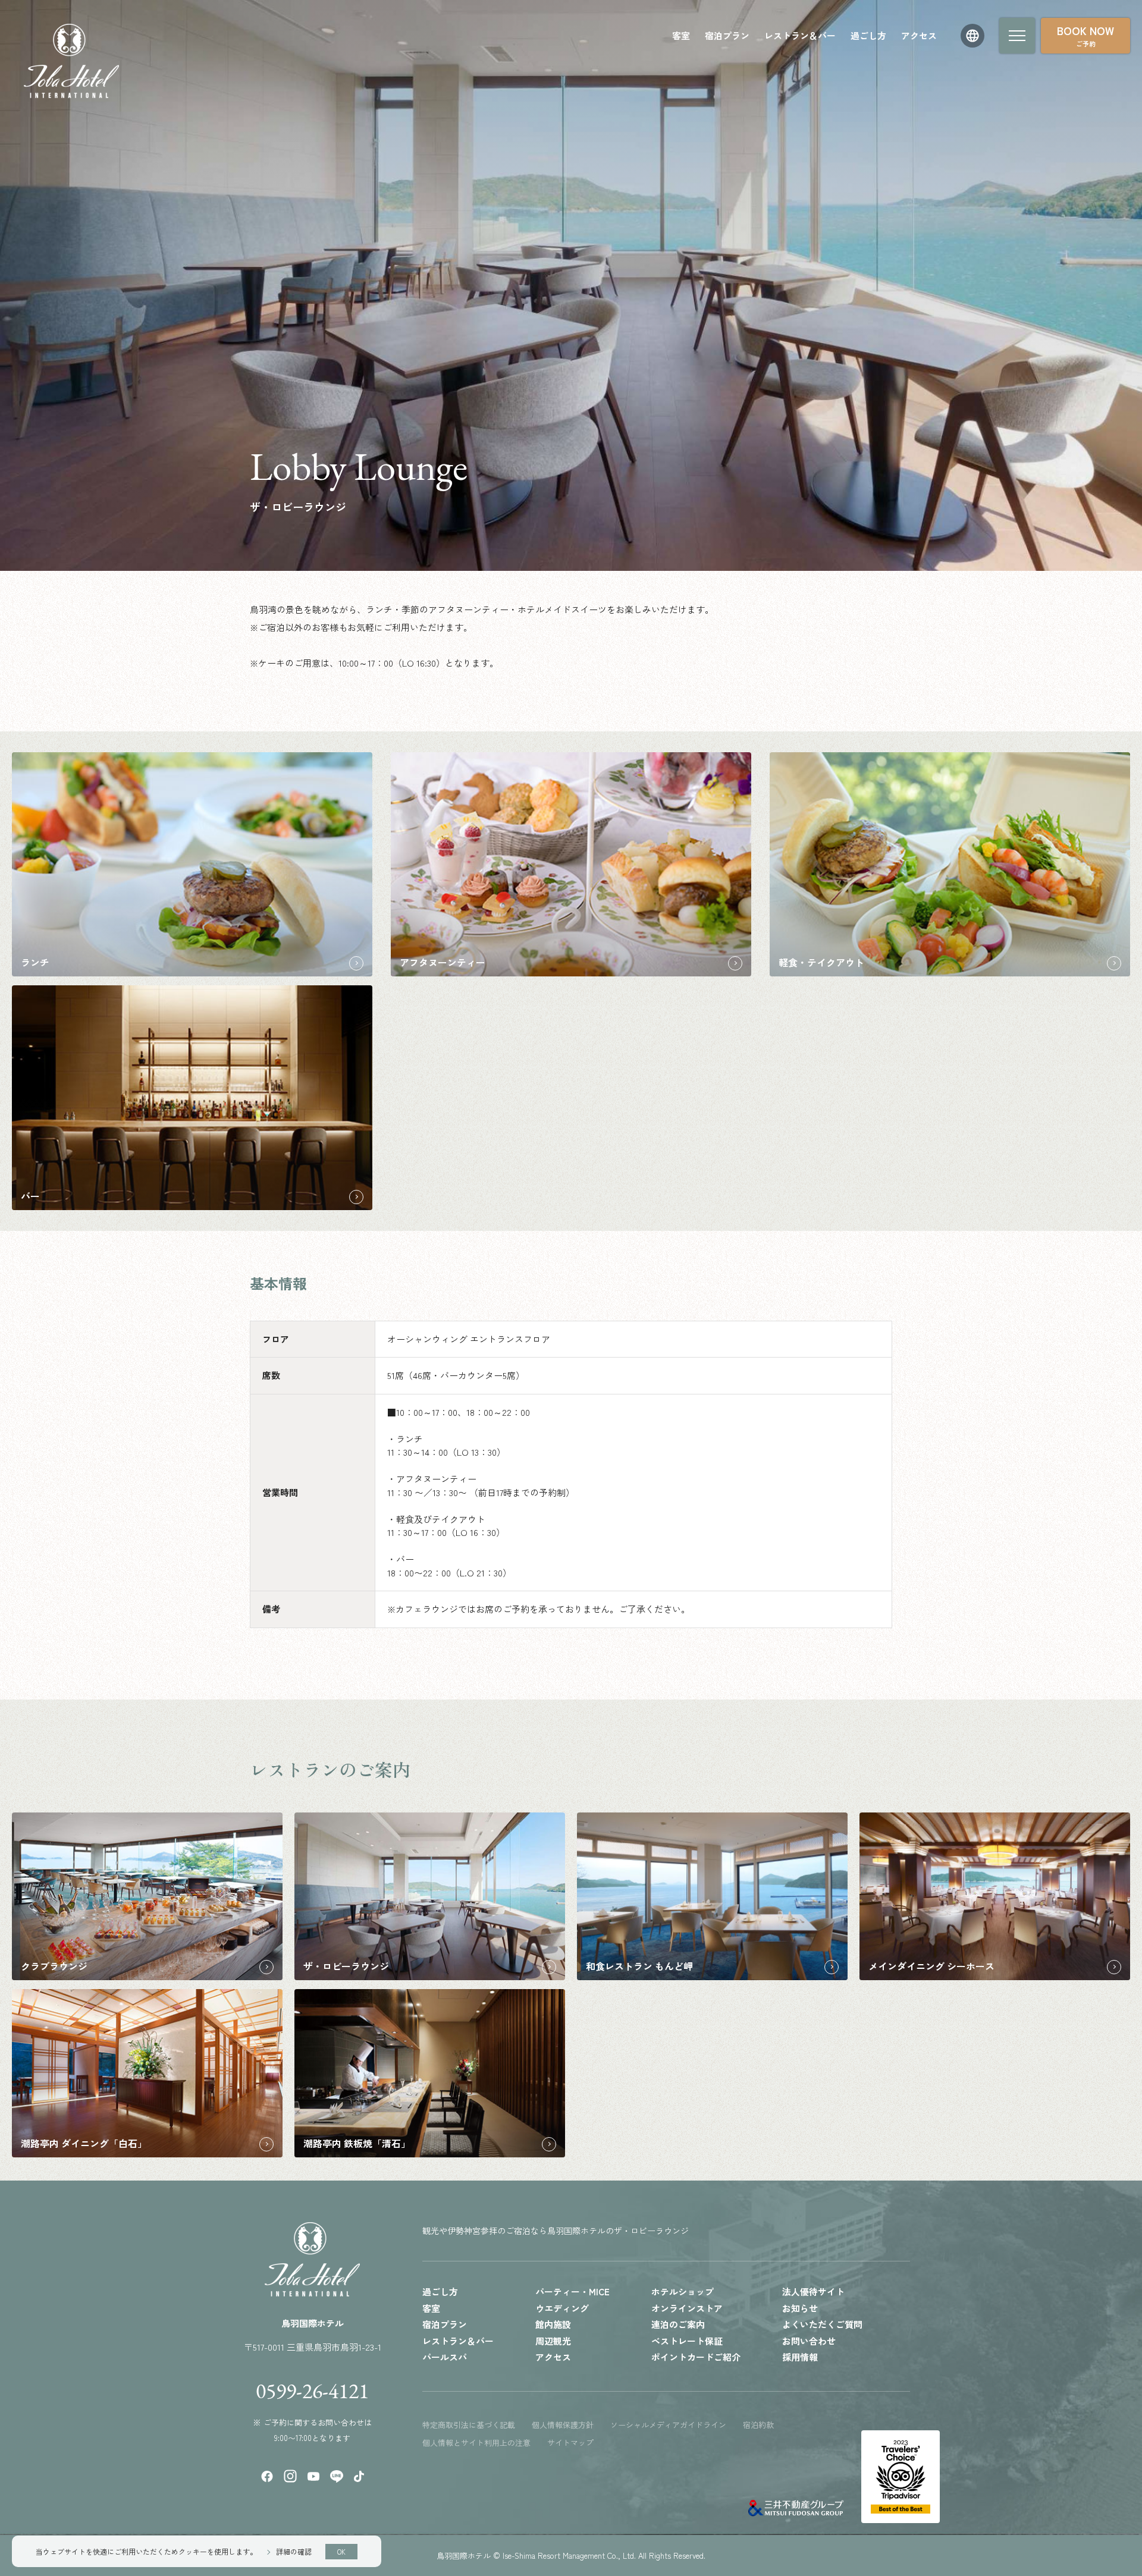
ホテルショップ (683, 2291)
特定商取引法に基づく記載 (469, 2425)
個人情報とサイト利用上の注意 (476, 2443)
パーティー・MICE (572, 2291)
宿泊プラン (727, 35)
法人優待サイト (813, 2291)
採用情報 (800, 2357)
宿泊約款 (758, 2425)
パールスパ (445, 2357)
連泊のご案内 (678, 2324)
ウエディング (562, 2308)
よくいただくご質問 (822, 2324)
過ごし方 (868, 35)
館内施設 (553, 2324)
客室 (681, 35)
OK (341, 2552)
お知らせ (800, 2308)
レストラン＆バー (800, 35)
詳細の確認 (294, 2551)
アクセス (919, 35)
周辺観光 (553, 2341)
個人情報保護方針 (563, 2425)
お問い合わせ (809, 2341)
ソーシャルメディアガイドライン (668, 2425)
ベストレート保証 (687, 2341)
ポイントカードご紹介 (696, 2357)
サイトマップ (570, 2443)
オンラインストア (687, 2308)
